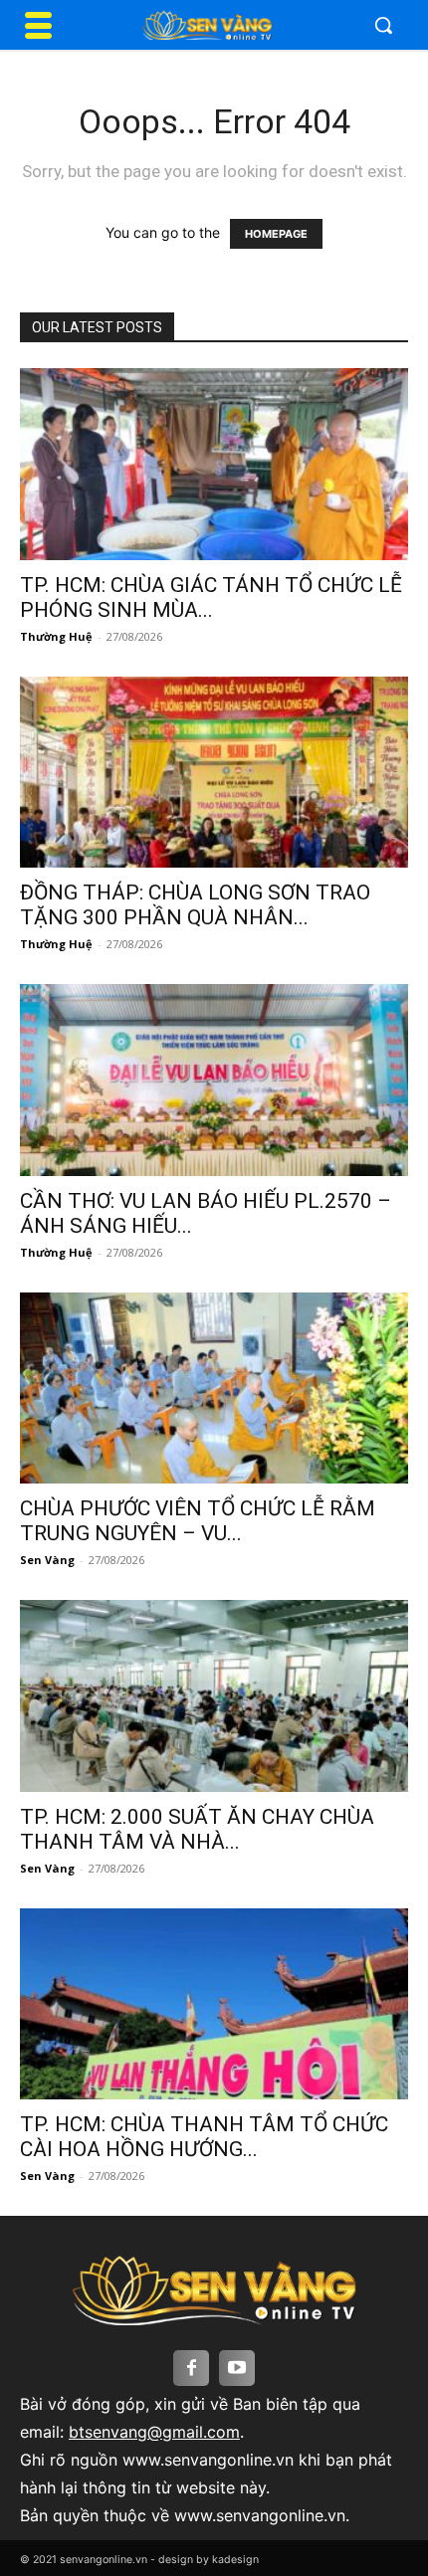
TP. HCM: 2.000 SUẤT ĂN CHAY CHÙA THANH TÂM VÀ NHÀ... (197, 1829)
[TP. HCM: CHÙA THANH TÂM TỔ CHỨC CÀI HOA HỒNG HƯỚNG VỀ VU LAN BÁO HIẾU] (214, 2004)
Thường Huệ (56, 636)
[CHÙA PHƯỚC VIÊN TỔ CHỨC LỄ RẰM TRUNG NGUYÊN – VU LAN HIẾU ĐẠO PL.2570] (214, 1388)
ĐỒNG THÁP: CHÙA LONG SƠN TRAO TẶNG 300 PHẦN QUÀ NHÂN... (195, 905)
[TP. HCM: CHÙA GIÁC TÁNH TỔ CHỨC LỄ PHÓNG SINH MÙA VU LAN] (214, 464)
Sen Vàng (47, 1560)
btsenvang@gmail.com (154, 2432)
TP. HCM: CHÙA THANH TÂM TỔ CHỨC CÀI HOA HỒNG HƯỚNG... (204, 2137)
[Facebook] (191, 2368)
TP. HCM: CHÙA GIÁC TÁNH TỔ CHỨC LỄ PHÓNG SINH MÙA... (211, 597)
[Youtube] (237, 2368)
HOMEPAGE (276, 234)
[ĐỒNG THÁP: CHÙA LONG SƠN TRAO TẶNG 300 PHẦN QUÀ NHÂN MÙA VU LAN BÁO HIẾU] (214, 773)
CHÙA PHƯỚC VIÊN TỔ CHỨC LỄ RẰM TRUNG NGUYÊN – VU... (198, 1521)
